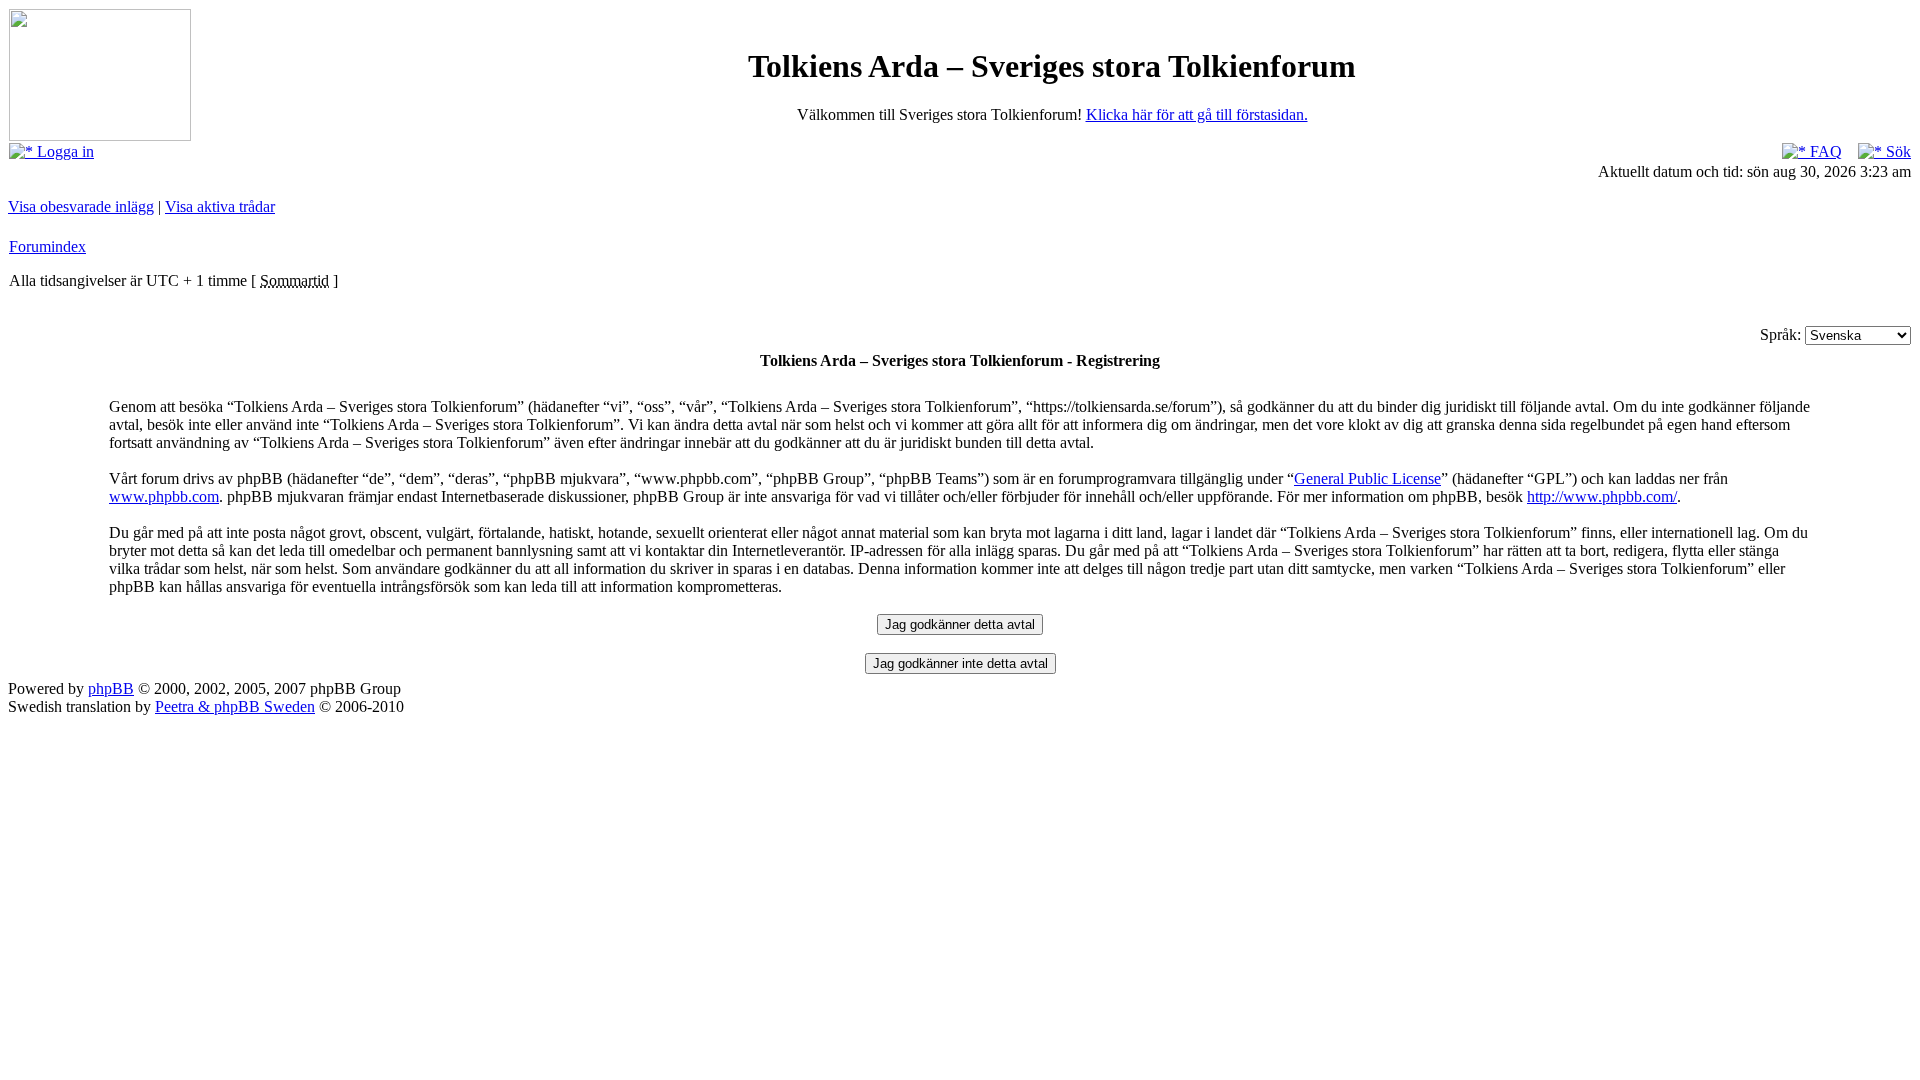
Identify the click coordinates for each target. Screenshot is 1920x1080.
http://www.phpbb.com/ (1602, 496)
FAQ (1824, 151)
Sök (1896, 151)
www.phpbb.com (164, 496)
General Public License (1367, 478)
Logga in (63, 151)
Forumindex (47, 246)
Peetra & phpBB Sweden (235, 706)
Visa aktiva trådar (220, 206)
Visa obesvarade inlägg (81, 206)
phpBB (111, 688)
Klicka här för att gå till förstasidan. (1197, 114)
